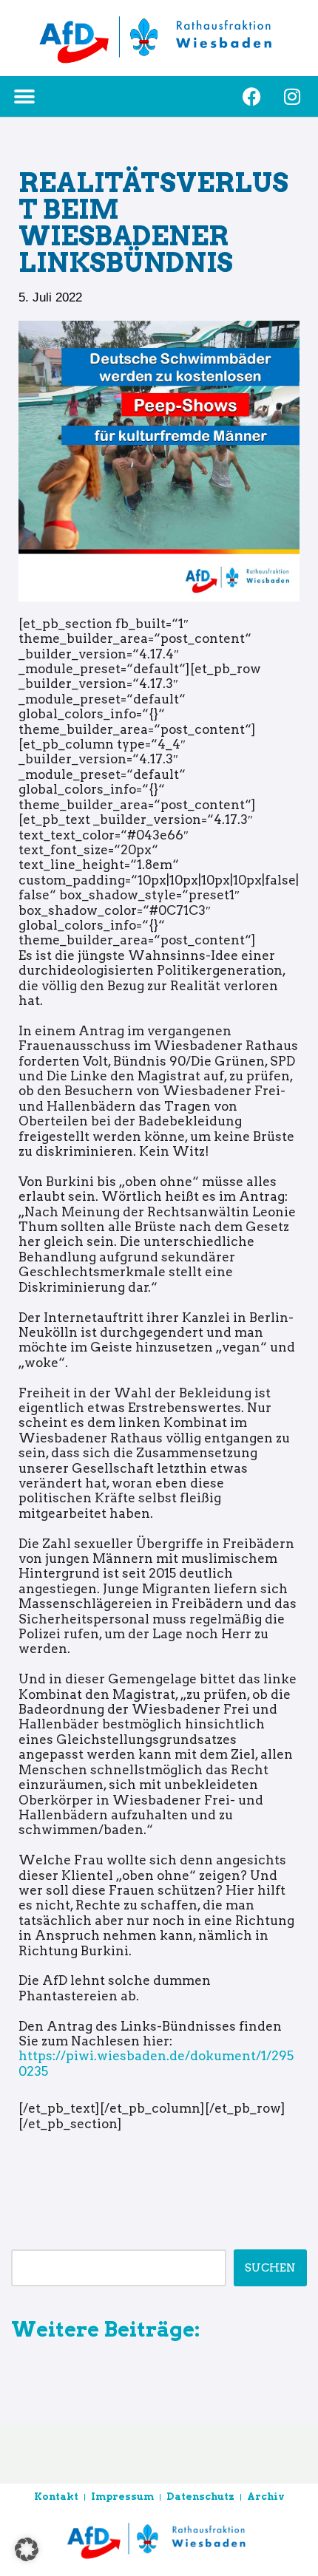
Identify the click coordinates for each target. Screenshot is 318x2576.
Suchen (270, 2268)
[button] (24, 96)
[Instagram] (292, 97)
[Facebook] (251, 97)
